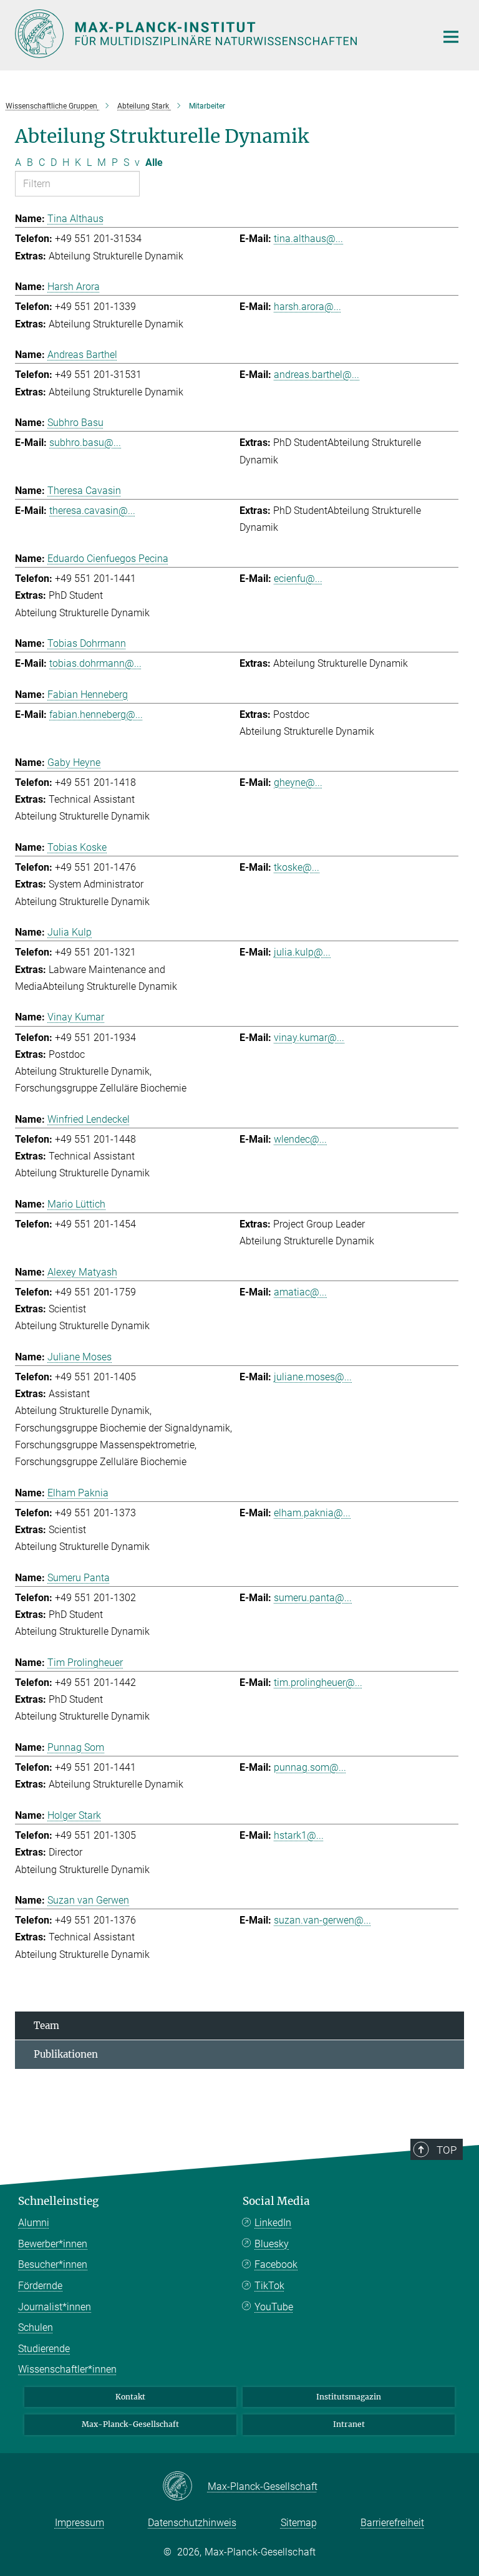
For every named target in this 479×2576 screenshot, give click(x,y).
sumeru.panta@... (313, 1598)
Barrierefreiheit (392, 2523)
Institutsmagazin (349, 2397)
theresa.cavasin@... (92, 511)
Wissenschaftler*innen (67, 2369)
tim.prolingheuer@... (318, 1683)
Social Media (276, 2201)
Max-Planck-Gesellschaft (130, 2424)
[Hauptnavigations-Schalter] (451, 37)
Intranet (349, 2424)
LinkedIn (273, 2223)
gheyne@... (298, 782)
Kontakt (130, 2397)
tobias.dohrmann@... (95, 663)
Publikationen (66, 2054)
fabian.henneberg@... (96, 714)
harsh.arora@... (307, 307)
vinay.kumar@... (309, 1038)
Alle (154, 162)
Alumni (34, 2223)
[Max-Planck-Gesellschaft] (185, 2487)
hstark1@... (299, 1835)
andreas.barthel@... (317, 375)
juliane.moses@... (313, 1377)
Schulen (36, 2327)
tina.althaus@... (308, 239)
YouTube (274, 2307)
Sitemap (299, 2523)
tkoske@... (297, 867)
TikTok (269, 2286)
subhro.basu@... (85, 443)
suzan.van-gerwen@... (322, 1920)
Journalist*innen (55, 2307)
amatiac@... (300, 1292)
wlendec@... (300, 1139)
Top (447, 2150)
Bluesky (272, 2244)
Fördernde (40, 2286)
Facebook (276, 2264)
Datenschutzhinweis (192, 2523)
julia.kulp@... (302, 952)
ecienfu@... (298, 579)
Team (46, 2026)
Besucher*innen (53, 2264)
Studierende (44, 2349)
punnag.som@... (310, 1767)
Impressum (80, 2523)
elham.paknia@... (312, 1513)
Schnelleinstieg (58, 2201)
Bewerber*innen (53, 2244)
